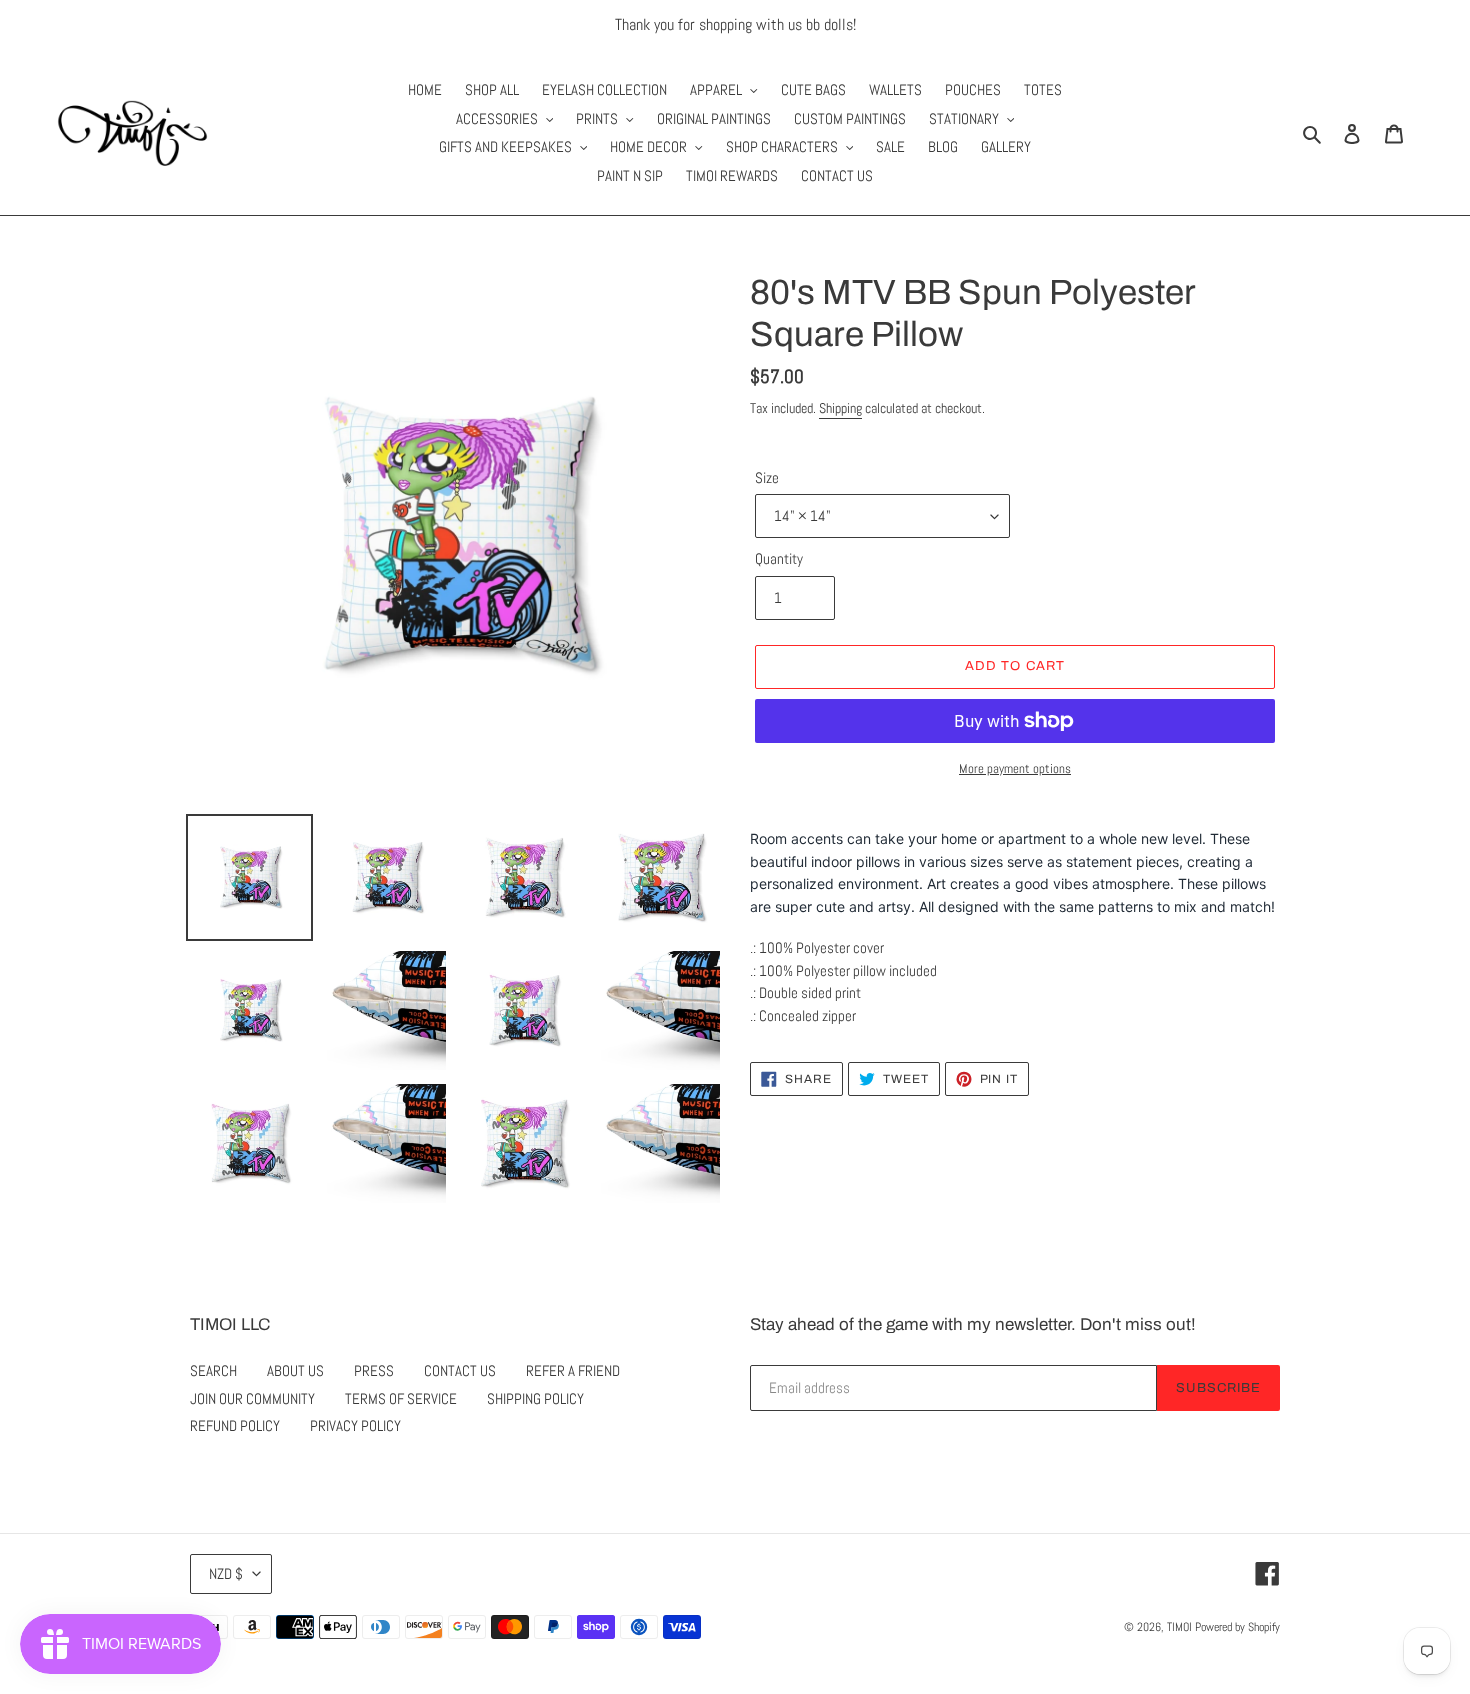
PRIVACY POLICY (355, 1425)
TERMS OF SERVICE (401, 1398)
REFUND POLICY (235, 1425)
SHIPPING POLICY (535, 1398)
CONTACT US (460, 1370)
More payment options (1015, 768)
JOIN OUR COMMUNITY (252, 1398)
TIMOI (1179, 1627)
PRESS (374, 1370)
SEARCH (213, 1370)
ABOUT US (295, 1370)
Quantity (779, 558)
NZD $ (226, 1573)
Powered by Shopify (1237, 1627)
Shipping (840, 408)
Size (767, 477)
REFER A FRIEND (573, 1370)
